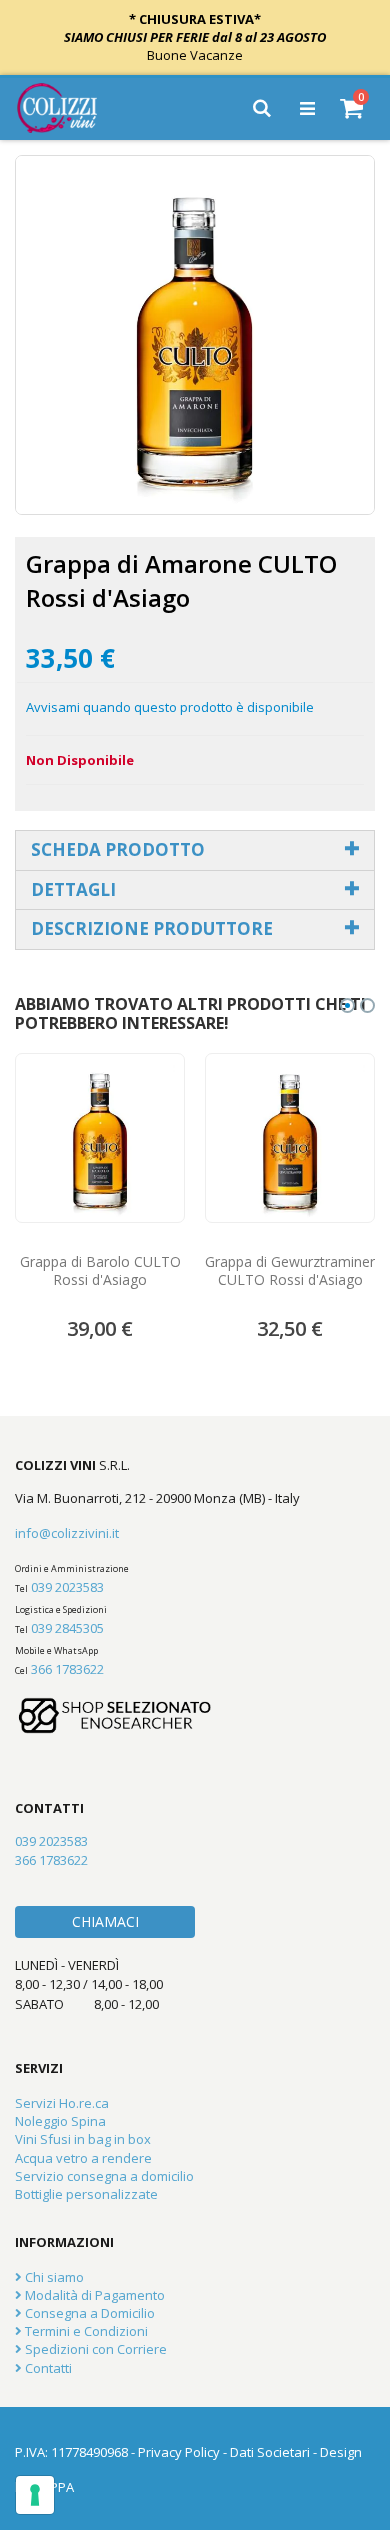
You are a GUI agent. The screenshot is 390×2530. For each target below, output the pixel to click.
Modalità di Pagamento (93, 2295)
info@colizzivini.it (67, 1533)
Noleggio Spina (60, 2121)
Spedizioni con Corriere (94, 2349)
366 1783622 (67, 1669)
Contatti (47, 2368)
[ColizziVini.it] (71, 108)
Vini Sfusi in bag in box (83, 2139)
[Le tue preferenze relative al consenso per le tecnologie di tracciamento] (35, 2495)
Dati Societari (270, 2452)
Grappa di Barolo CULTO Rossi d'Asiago (100, 1271)
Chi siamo (53, 2277)
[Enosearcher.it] (115, 1743)
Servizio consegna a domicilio (104, 2176)
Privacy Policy (179, 2452)
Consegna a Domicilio (88, 2313)
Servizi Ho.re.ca (62, 2103)
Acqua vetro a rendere (83, 2158)
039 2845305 (67, 1628)
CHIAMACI (105, 1921)
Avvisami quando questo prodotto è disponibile (170, 707)
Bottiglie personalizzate (86, 2194)
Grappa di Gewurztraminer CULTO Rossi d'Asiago (290, 1271)
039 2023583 (67, 1587)
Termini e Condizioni (85, 2331)
